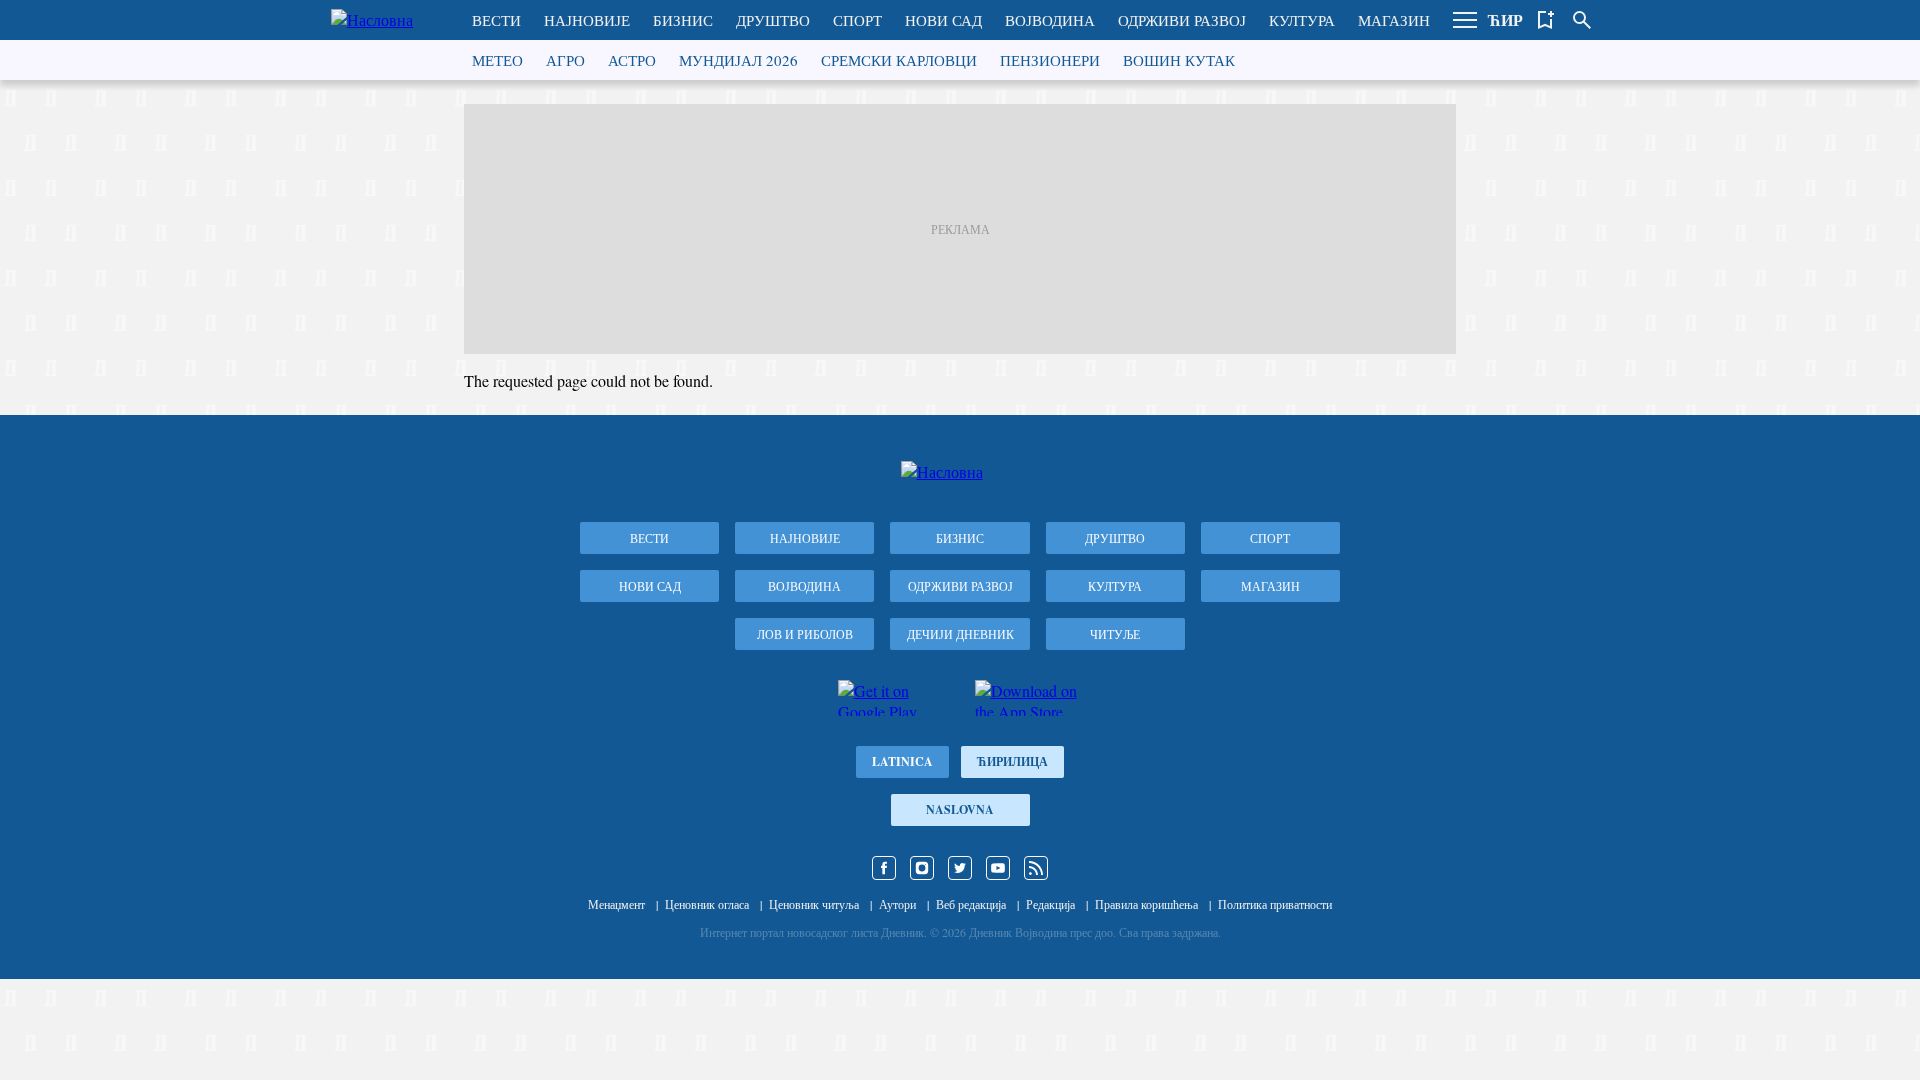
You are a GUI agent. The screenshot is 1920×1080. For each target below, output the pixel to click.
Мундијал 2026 (738, 60)
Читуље (1115, 634)
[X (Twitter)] (960, 868)
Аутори (897, 904)
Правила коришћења (1146, 904)
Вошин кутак (1179, 60)
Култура (1302, 20)
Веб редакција (971, 904)
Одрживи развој (1182, 20)
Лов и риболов (805, 634)
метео (497, 60)
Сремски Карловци (899, 60)
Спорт (857, 20)
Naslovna (960, 809)
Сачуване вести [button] (1546, 20)
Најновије (587, 20)
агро (565, 60)
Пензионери (1050, 60)
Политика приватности (1275, 904)
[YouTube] (998, 868)
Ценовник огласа (707, 904)
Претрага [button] (1582, 20)
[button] (1465, 20)
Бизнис (683, 20)
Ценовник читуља (814, 904)
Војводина (1050, 20)
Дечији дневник (960, 634)
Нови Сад (943, 20)
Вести (496, 20)
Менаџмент (616, 904)
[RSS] (1036, 868)
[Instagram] (922, 868)
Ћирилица (1012, 761)
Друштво (773, 20)
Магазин (1394, 20)
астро (632, 60)
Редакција (1050, 904)
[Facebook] (884, 868)
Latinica (902, 761)
